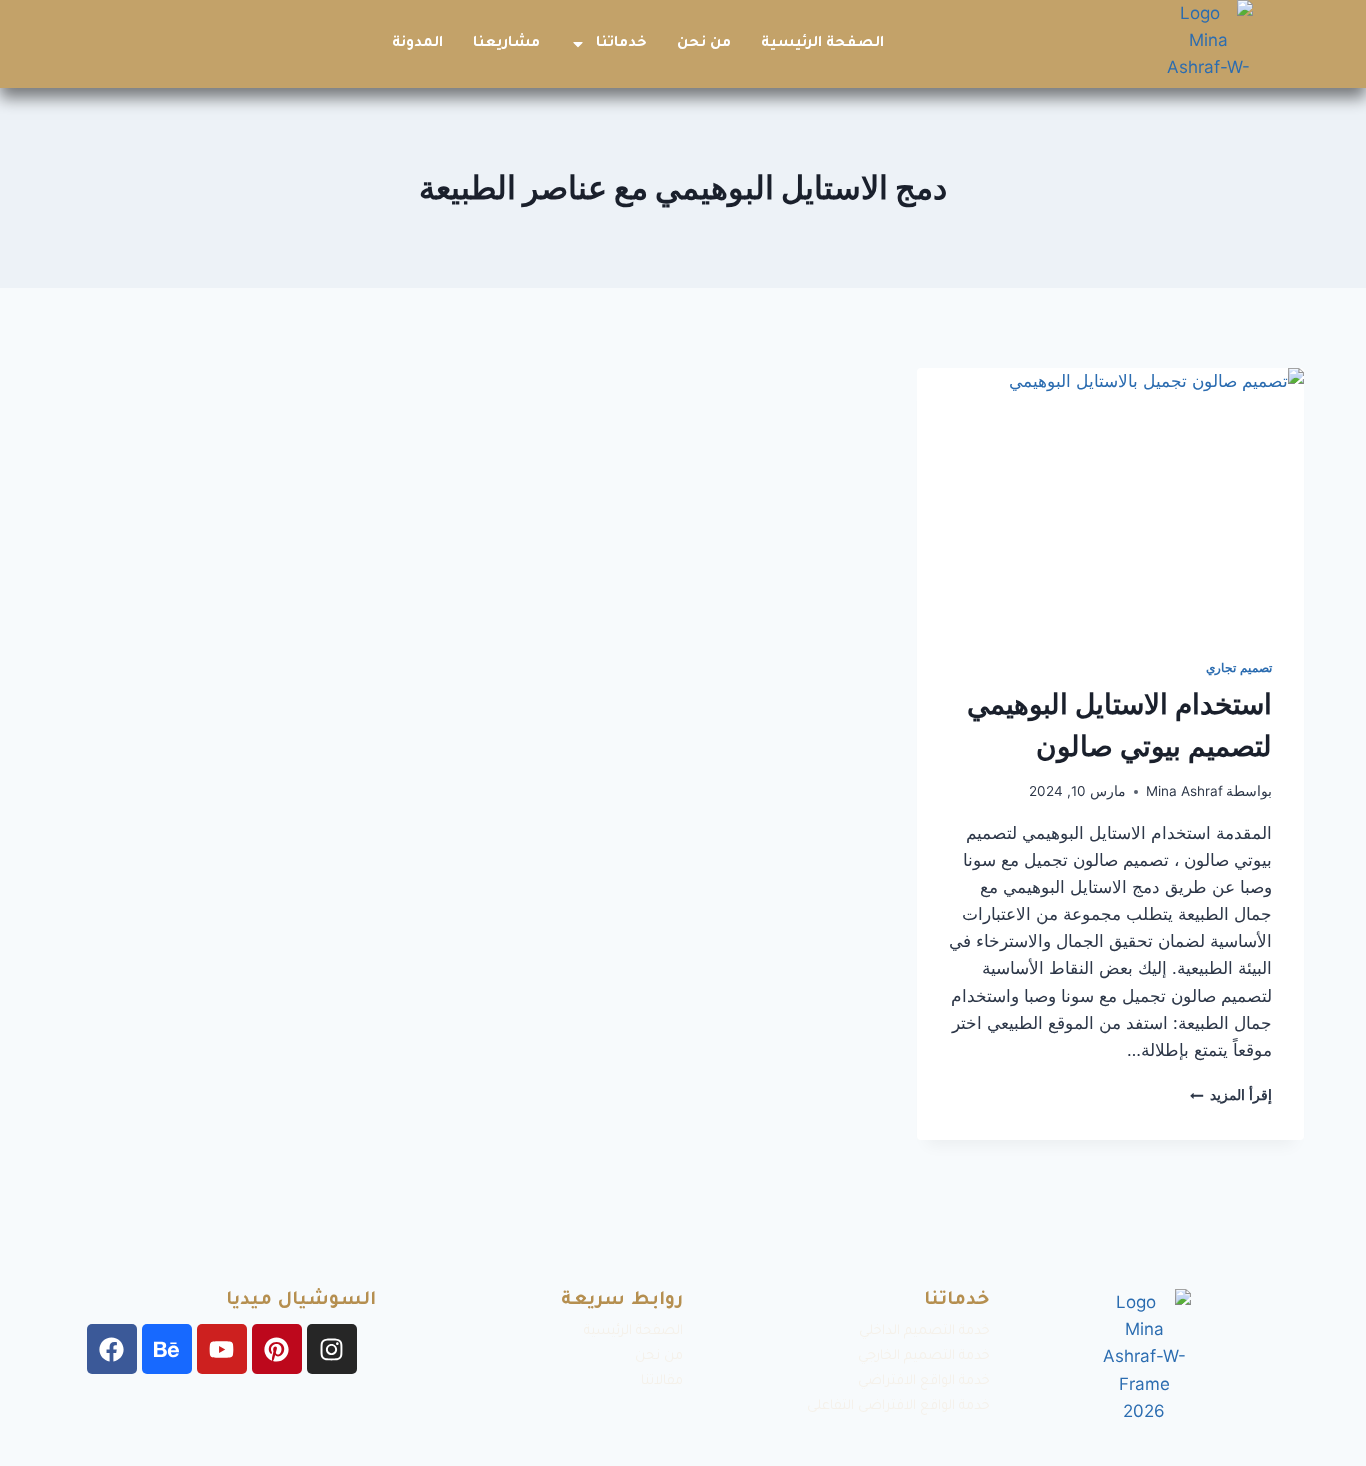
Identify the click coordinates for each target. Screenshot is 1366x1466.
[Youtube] (222, 1349)
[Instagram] (332, 1349)
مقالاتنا (662, 1381)
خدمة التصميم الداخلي (924, 1331)
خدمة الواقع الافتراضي (924, 1381)
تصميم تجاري (1239, 667)
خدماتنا (621, 44)
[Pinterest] (277, 1349)
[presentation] (1110, 497)
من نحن (704, 44)
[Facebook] (112, 1349)
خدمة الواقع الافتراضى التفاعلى (898, 1406)
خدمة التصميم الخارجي (924, 1356)
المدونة (417, 44)
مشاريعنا (506, 44)
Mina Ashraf (1184, 791)
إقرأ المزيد (1231, 1095)
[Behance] (167, 1349)
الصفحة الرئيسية (822, 44)
